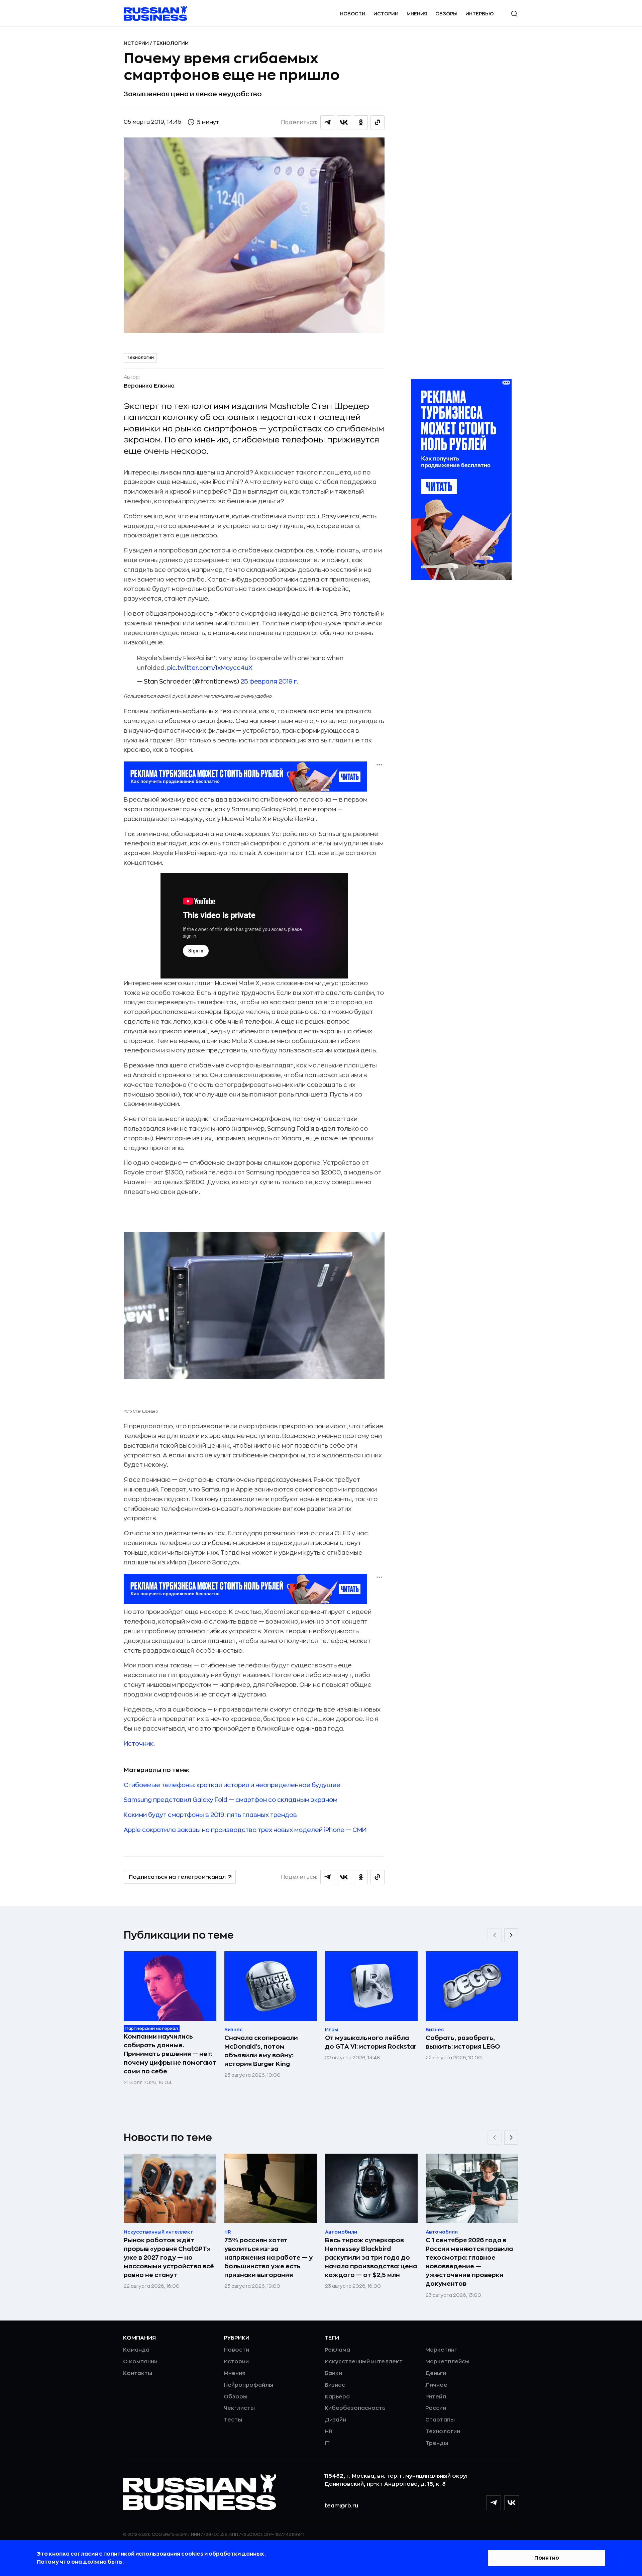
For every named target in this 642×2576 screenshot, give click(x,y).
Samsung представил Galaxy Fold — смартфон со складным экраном (231, 1800)
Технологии (171, 43)
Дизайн (335, 2420)
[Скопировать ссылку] (378, 122)
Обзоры (446, 14)
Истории (386, 14)
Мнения (417, 14)
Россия (436, 2408)
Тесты (233, 2420)
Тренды (437, 2443)
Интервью (480, 14)
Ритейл (436, 2397)
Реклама (337, 2350)
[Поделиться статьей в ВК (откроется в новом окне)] (344, 122)
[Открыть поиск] (514, 14)
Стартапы (440, 2420)
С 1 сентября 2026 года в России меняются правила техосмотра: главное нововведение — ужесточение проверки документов (469, 2262)
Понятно (547, 2558)
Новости (353, 14)
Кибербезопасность (355, 2408)
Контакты (138, 2373)
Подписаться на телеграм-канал (177, 1877)
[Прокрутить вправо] (511, 1935)
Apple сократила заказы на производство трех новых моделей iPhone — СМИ (245, 1830)
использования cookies (170, 2554)
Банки (333, 2373)
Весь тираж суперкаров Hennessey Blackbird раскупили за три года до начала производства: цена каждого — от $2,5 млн (371, 2258)
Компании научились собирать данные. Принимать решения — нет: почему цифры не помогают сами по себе (170, 2054)
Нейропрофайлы (248, 2385)
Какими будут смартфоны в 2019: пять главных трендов (210, 1815)
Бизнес (335, 2385)
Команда (136, 2350)
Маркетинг (441, 2350)
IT (327, 2443)
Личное (436, 2385)
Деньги (436, 2373)
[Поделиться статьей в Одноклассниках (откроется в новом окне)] (361, 122)
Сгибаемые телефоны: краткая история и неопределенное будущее (232, 1785)
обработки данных (237, 2554)
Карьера (337, 2397)
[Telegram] (494, 2503)
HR (329, 2432)
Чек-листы (239, 2408)
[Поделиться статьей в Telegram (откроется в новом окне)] (327, 122)
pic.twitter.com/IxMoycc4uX (210, 668)
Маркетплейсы (447, 2362)
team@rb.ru (341, 2506)
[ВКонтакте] (512, 2503)
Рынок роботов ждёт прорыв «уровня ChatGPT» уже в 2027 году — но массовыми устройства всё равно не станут (169, 2258)
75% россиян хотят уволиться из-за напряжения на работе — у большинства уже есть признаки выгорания (269, 2258)
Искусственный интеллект (364, 2362)
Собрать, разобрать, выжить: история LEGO (463, 2042)
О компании (140, 2362)
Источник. (139, 1744)
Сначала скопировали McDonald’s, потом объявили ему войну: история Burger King (261, 2051)
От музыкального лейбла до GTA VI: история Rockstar (371, 2042)
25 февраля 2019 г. (269, 682)
